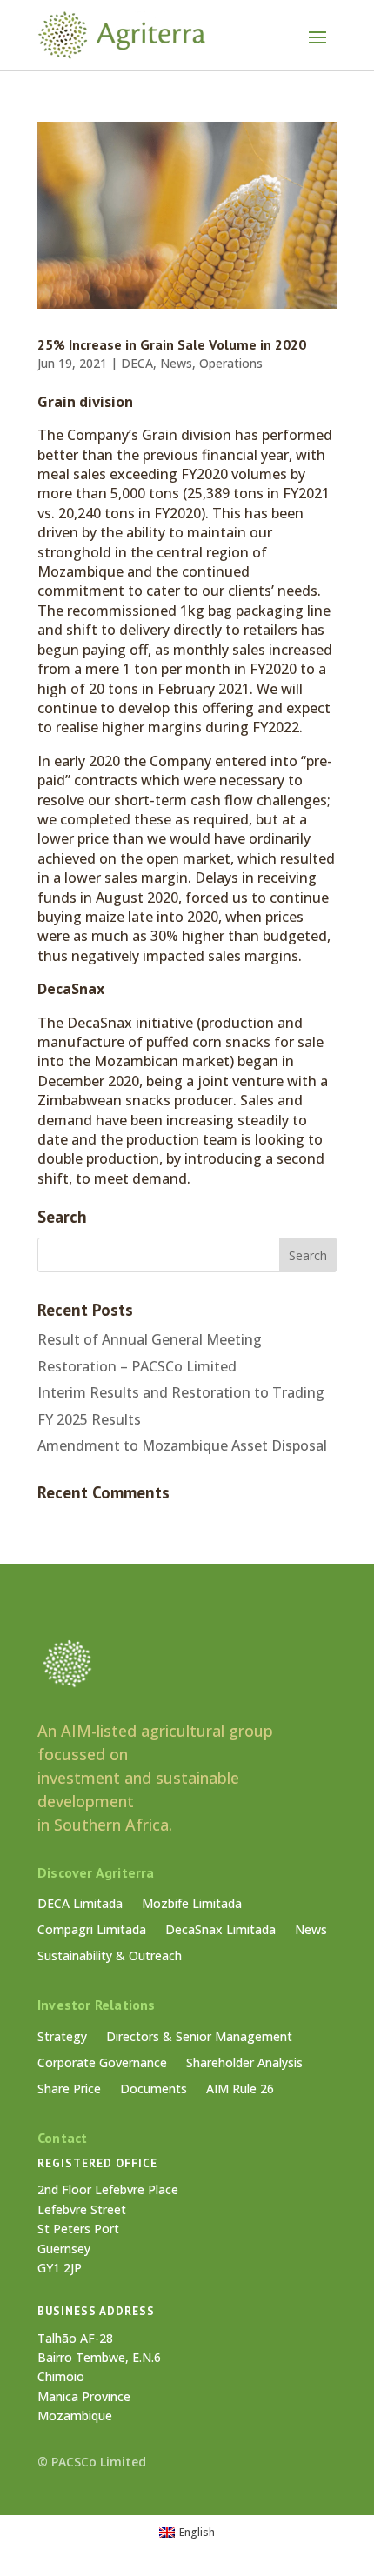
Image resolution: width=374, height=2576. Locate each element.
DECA (137, 363)
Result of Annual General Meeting (150, 1339)
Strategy (62, 2038)
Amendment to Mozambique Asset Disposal (182, 1445)
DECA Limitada (80, 1905)
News (176, 363)
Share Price (69, 2090)
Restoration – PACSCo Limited (137, 1366)
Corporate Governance (102, 2064)
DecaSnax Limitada (220, 1931)
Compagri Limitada (92, 1931)
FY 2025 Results (89, 1419)
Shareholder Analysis (244, 2064)
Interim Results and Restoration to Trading (181, 1392)
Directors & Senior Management (199, 2038)
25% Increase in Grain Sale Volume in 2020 (172, 344)
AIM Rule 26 (240, 2090)
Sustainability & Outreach (110, 1957)
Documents (154, 2090)
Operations (231, 363)
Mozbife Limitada (192, 1905)
